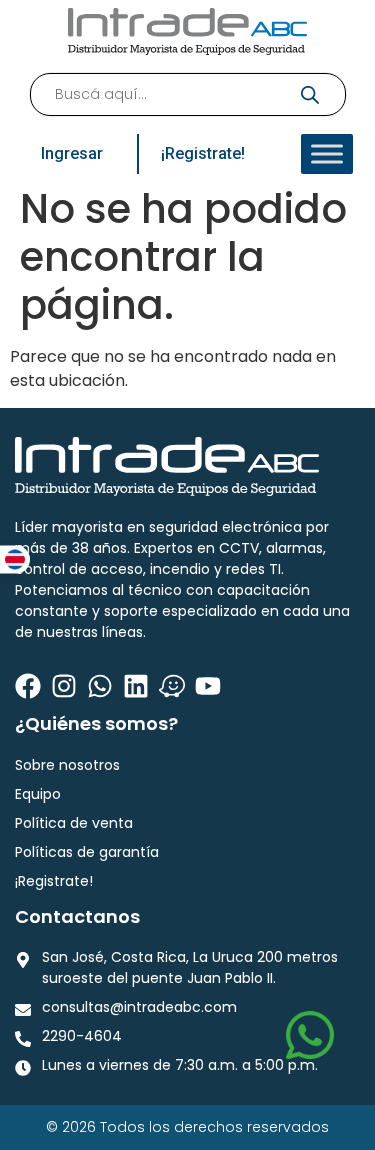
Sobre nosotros (67, 765)
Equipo (38, 794)
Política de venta (74, 823)
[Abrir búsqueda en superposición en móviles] (188, 94)
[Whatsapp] (100, 686)
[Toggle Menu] (327, 154)
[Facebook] (28, 686)
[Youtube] (208, 686)
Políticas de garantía (87, 852)
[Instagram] (64, 686)
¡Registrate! (54, 881)
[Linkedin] (136, 686)
